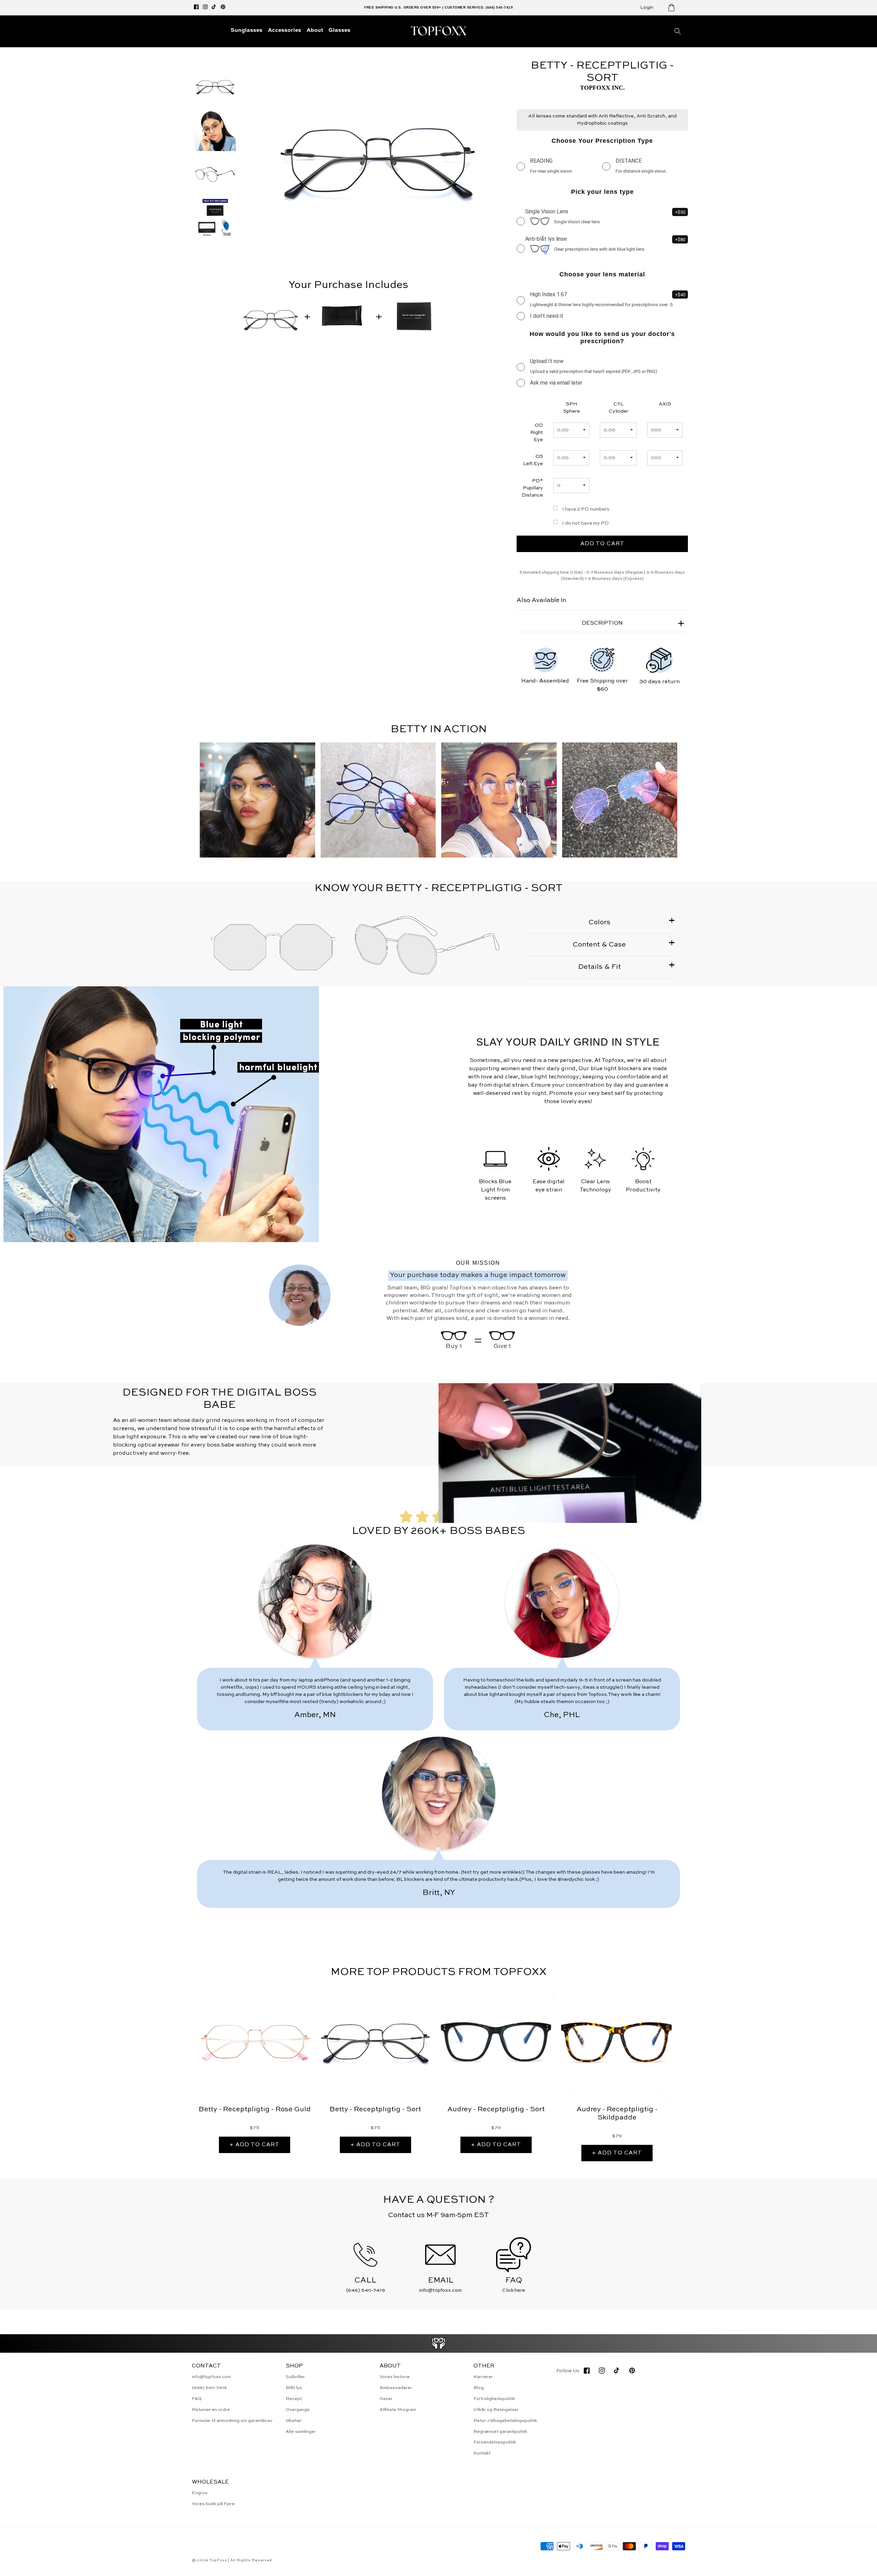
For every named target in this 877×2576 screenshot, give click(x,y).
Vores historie (395, 2377)
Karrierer (483, 2377)
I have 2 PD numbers (586, 509)
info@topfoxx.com (211, 2377)
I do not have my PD (585, 523)
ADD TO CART (602, 544)
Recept (294, 2399)
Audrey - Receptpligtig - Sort (496, 2110)
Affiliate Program (398, 2410)
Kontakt (482, 2453)
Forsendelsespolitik (495, 2442)
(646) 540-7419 (209, 2388)
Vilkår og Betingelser (496, 2410)
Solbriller (295, 2377)
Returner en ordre (211, 2410)
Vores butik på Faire (213, 2504)
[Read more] (439, 2343)
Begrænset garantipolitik (500, 2432)
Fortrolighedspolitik (494, 2399)
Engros (200, 2493)
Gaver (386, 2399)
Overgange (298, 2410)
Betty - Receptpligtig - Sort (375, 2110)
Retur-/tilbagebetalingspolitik (505, 2421)
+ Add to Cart (255, 2145)
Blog (479, 2388)
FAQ (197, 2399)
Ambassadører (396, 2388)
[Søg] (678, 31)
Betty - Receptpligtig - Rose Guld (255, 2110)
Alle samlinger (301, 2432)
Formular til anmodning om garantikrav (232, 2421)
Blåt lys (294, 2388)
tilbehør (294, 2421)
